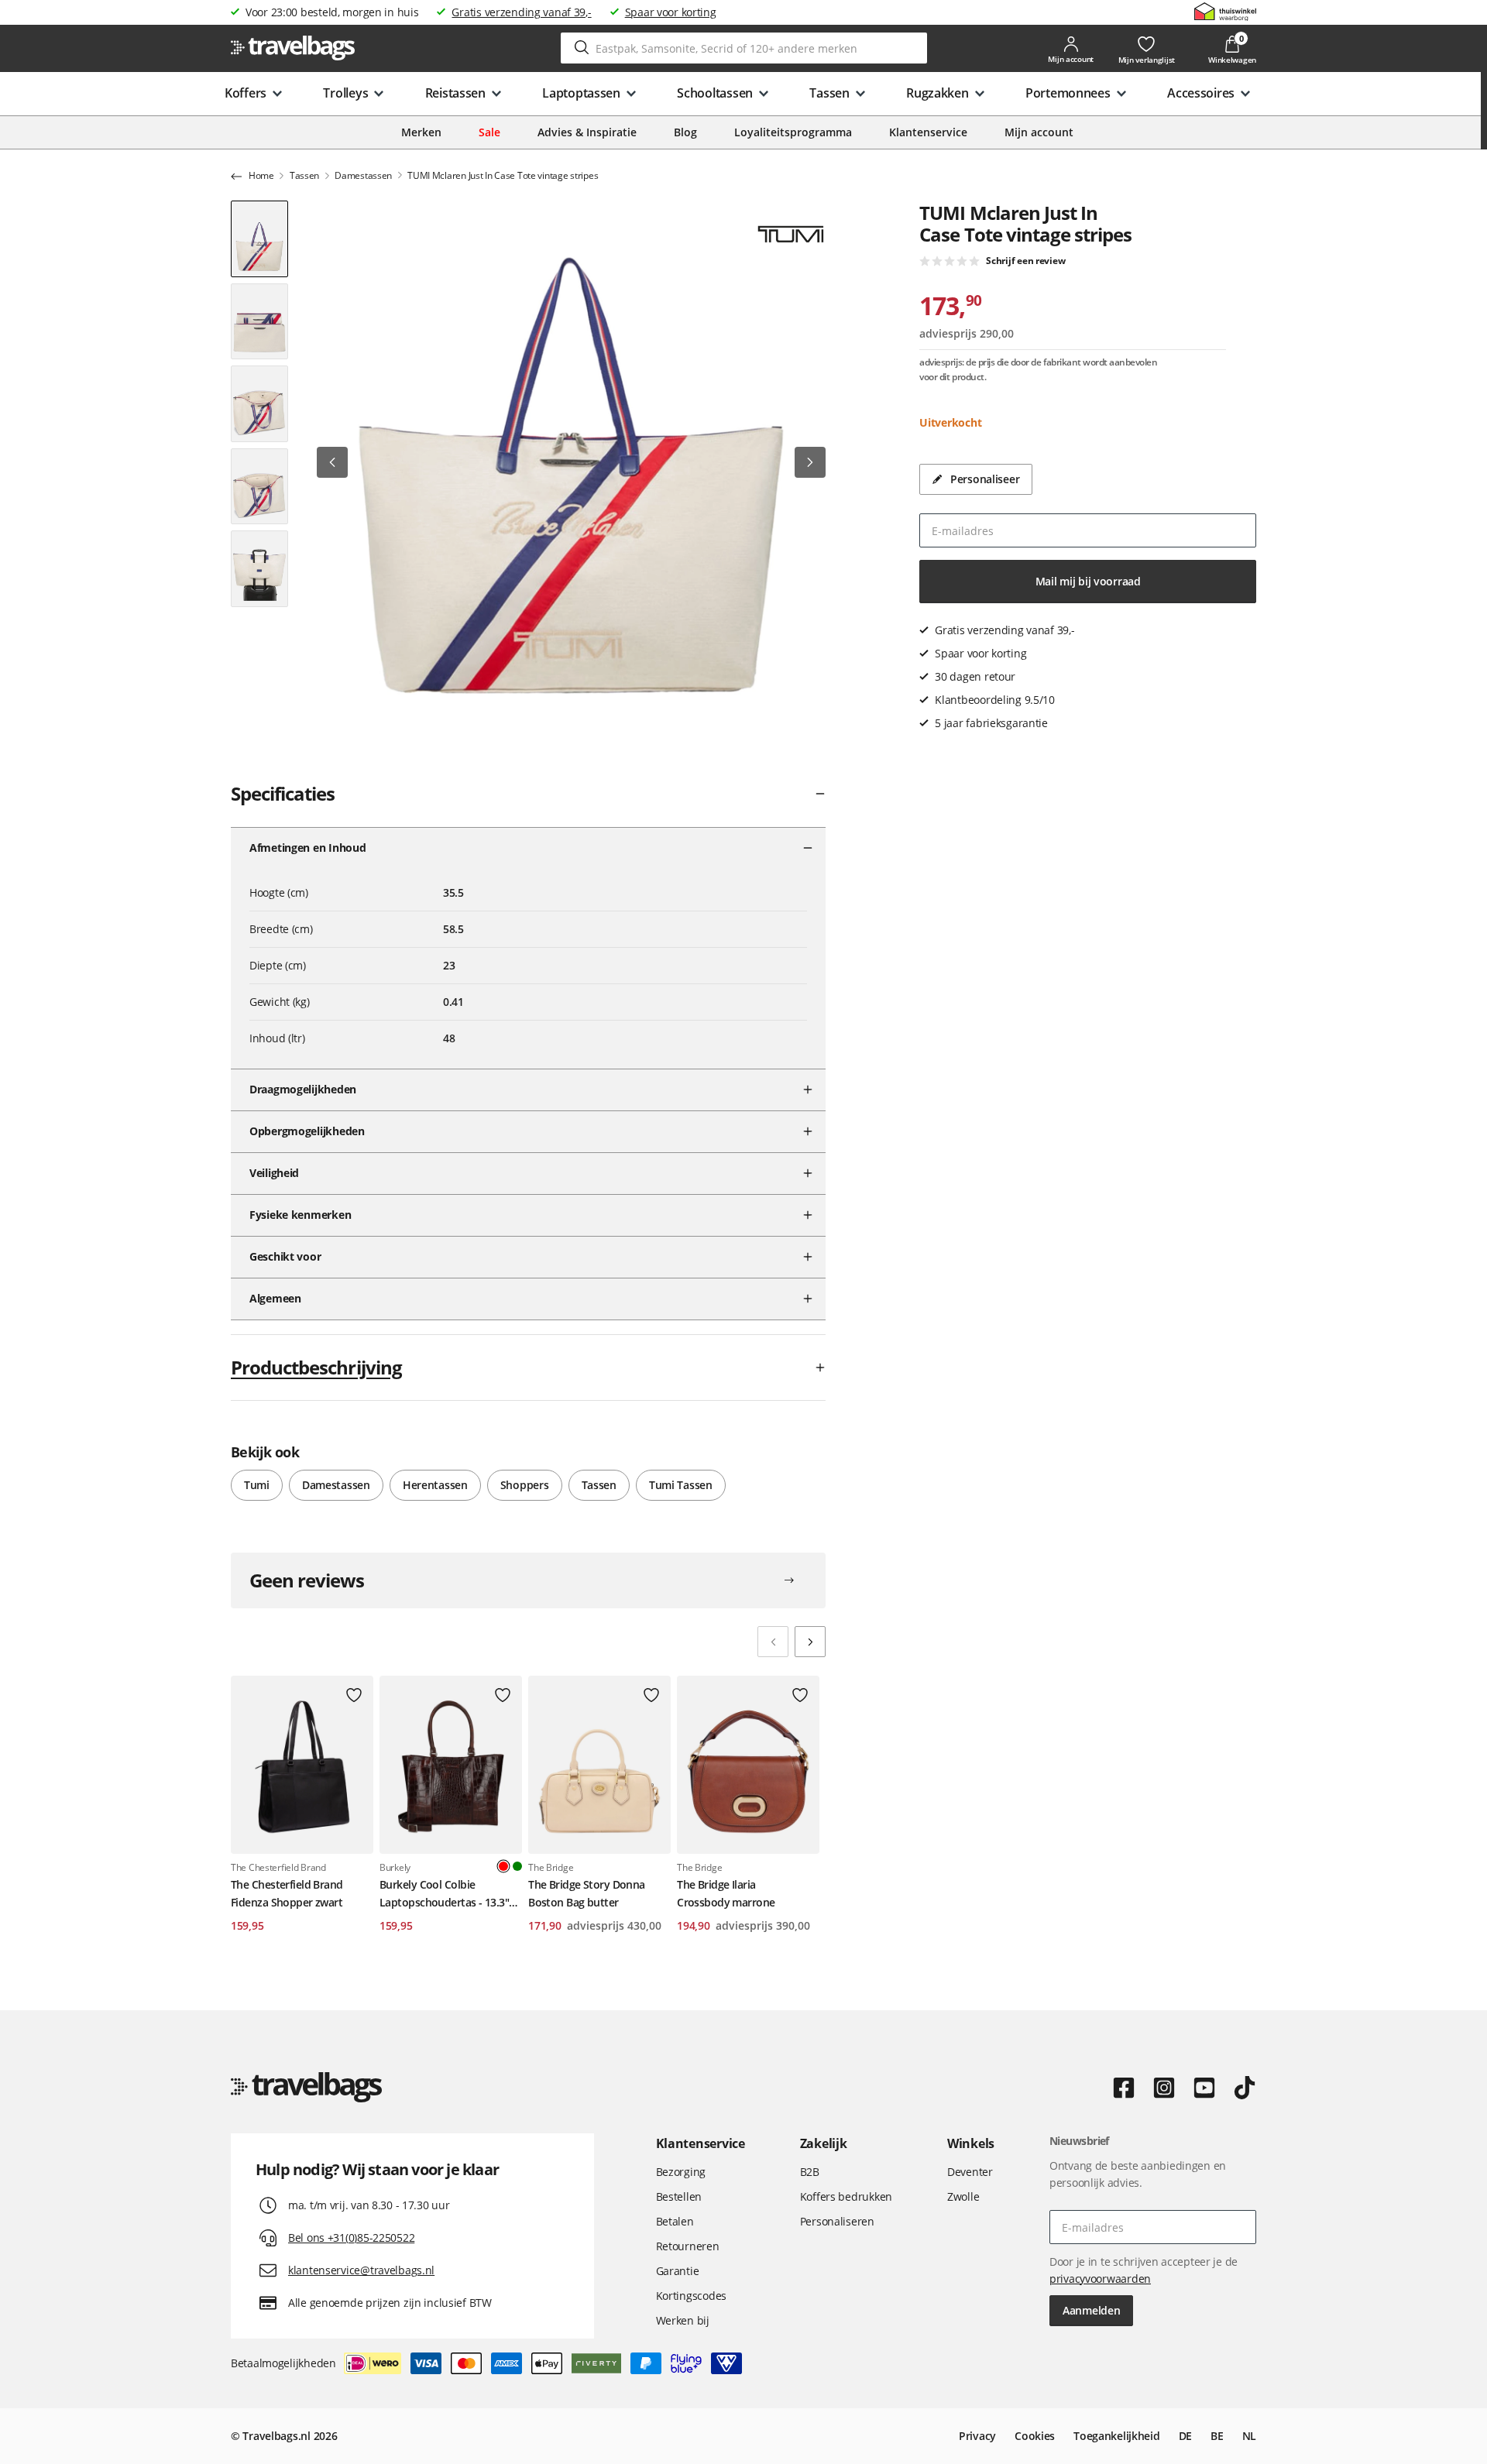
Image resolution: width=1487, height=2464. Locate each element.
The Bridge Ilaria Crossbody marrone (726, 1893)
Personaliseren (837, 2221)
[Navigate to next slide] (810, 1642)
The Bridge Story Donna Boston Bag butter (587, 1893)
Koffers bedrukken (846, 2196)
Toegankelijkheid (1117, 2436)
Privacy (977, 2436)
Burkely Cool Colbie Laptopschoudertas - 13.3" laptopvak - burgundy (444, 1894)
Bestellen (679, 2196)
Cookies (1035, 2436)
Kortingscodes (691, 2296)
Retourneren (688, 2246)
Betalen (675, 2221)
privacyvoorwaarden (1100, 2279)
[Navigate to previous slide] (773, 1642)
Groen (517, 1866)
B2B (810, 2172)
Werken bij (683, 2320)
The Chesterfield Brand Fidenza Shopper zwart (287, 1893)
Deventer (970, 2172)
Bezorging (681, 2172)
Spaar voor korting (671, 12)
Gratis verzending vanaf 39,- (521, 12)
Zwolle (963, 2196)
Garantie (678, 2271)
